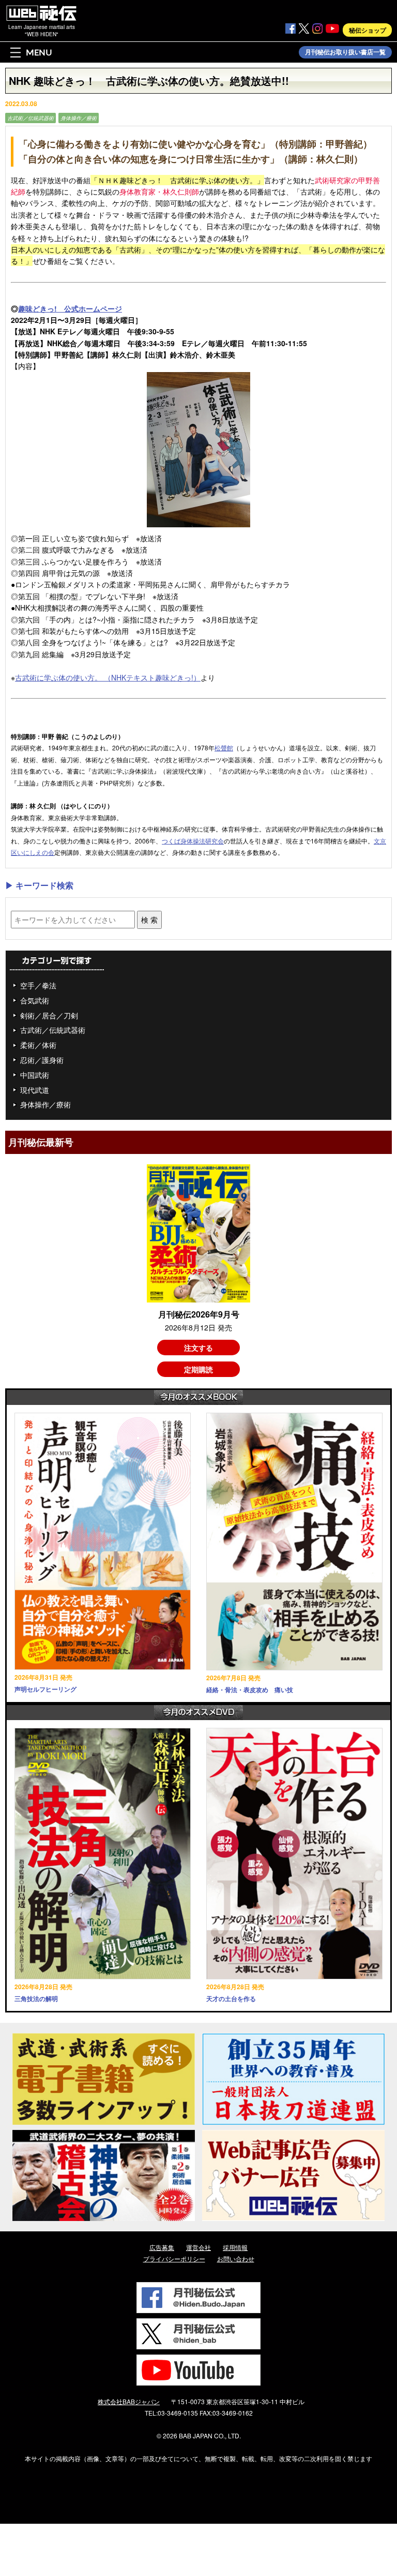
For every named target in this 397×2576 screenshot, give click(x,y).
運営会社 (198, 2247)
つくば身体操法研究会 (193, 841)
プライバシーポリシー (174, 2259)
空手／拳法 (38, 985)
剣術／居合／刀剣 (49, 1015)
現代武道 (35, 1090)
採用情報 (235, 2247)
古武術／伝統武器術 (30, 118)
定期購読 (198, 1369)
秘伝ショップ (368, 30)
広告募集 (162, 2247)
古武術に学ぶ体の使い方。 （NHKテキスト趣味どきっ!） (108, 677)
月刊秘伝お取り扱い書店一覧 (345, 52)
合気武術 (35, 1000)
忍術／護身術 (42, 1060)
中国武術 (35, 1075)
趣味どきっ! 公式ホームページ (70, 308)
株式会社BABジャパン (129, 2401)
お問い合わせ (236, 2259)
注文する (198, 1348)
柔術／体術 (38, 1045)
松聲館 (224, 747)
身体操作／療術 (79, 118)
